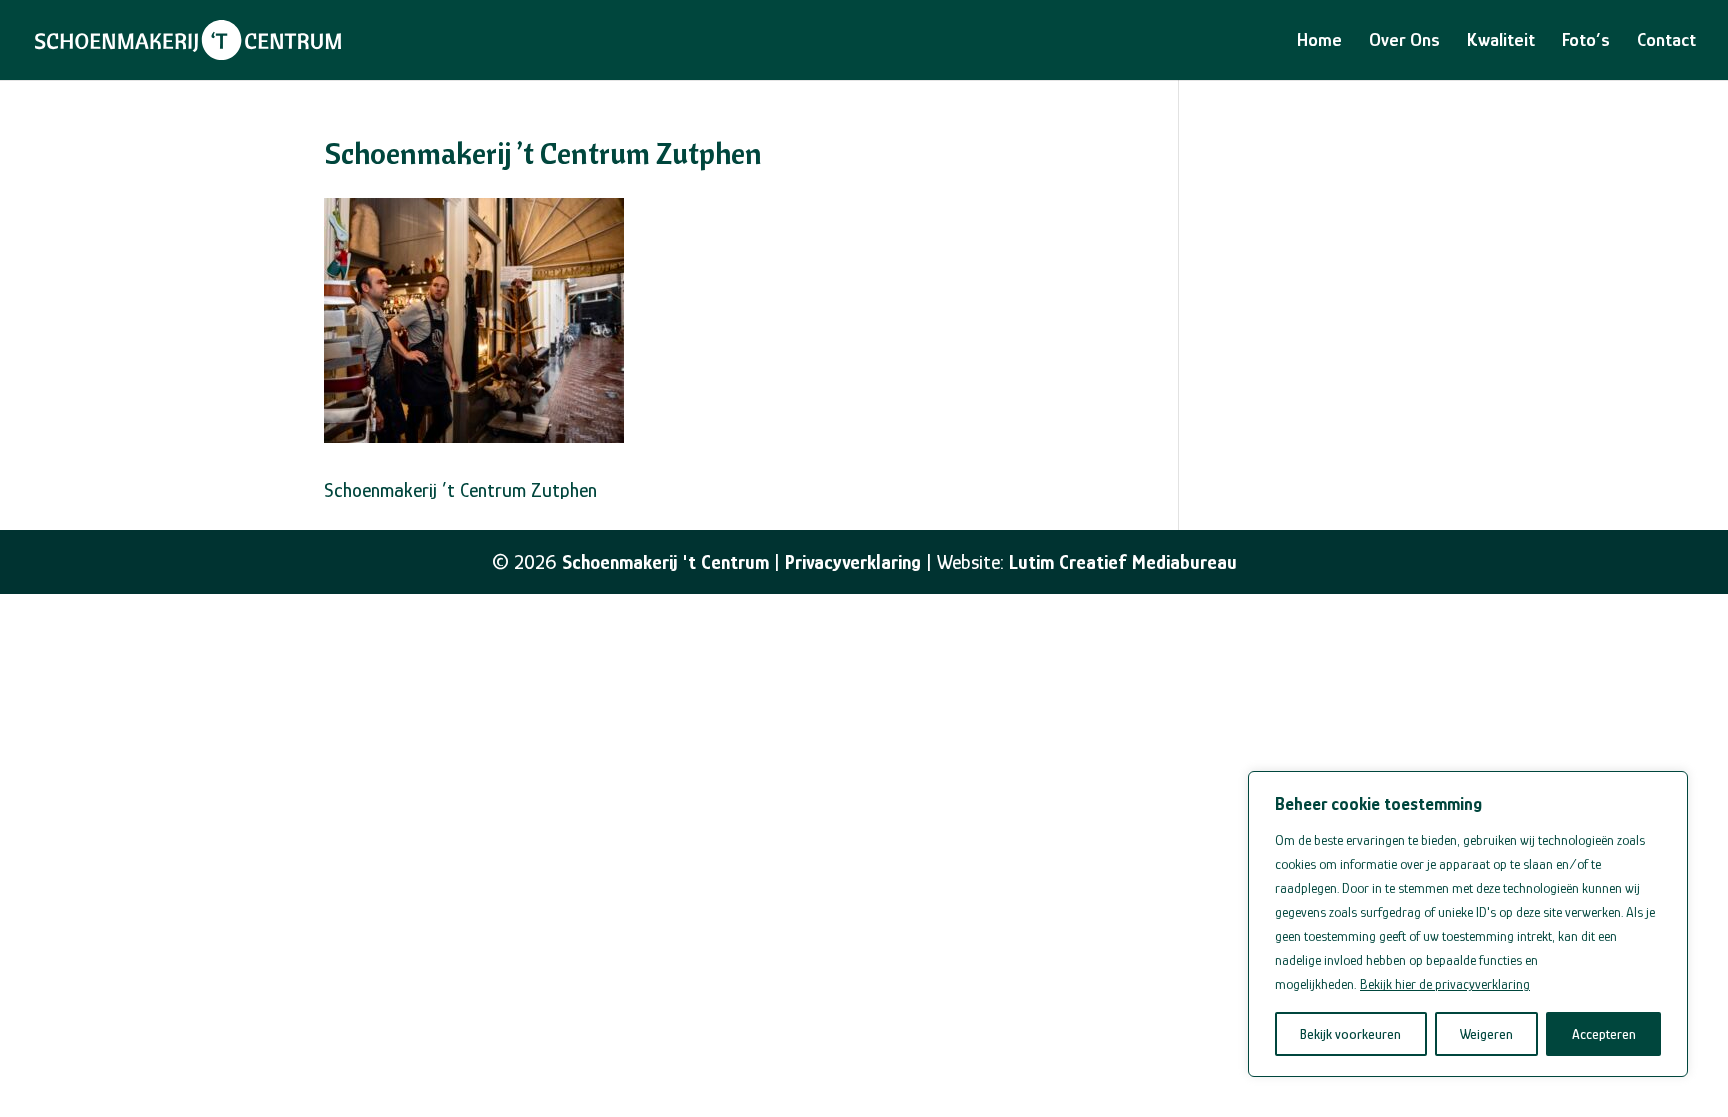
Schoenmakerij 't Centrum (665, 562)
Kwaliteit (1501, 41)
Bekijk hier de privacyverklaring (1445, 984)
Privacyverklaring (853, 562)
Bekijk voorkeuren (1350, 1034)
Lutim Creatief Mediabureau (1123, 562)
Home (1319, 41)
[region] (1468, 924)
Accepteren (1604, 1034)
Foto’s (1586, 41)
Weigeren (1486, 1034)
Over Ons (1404, 41)
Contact (1666, 41)
